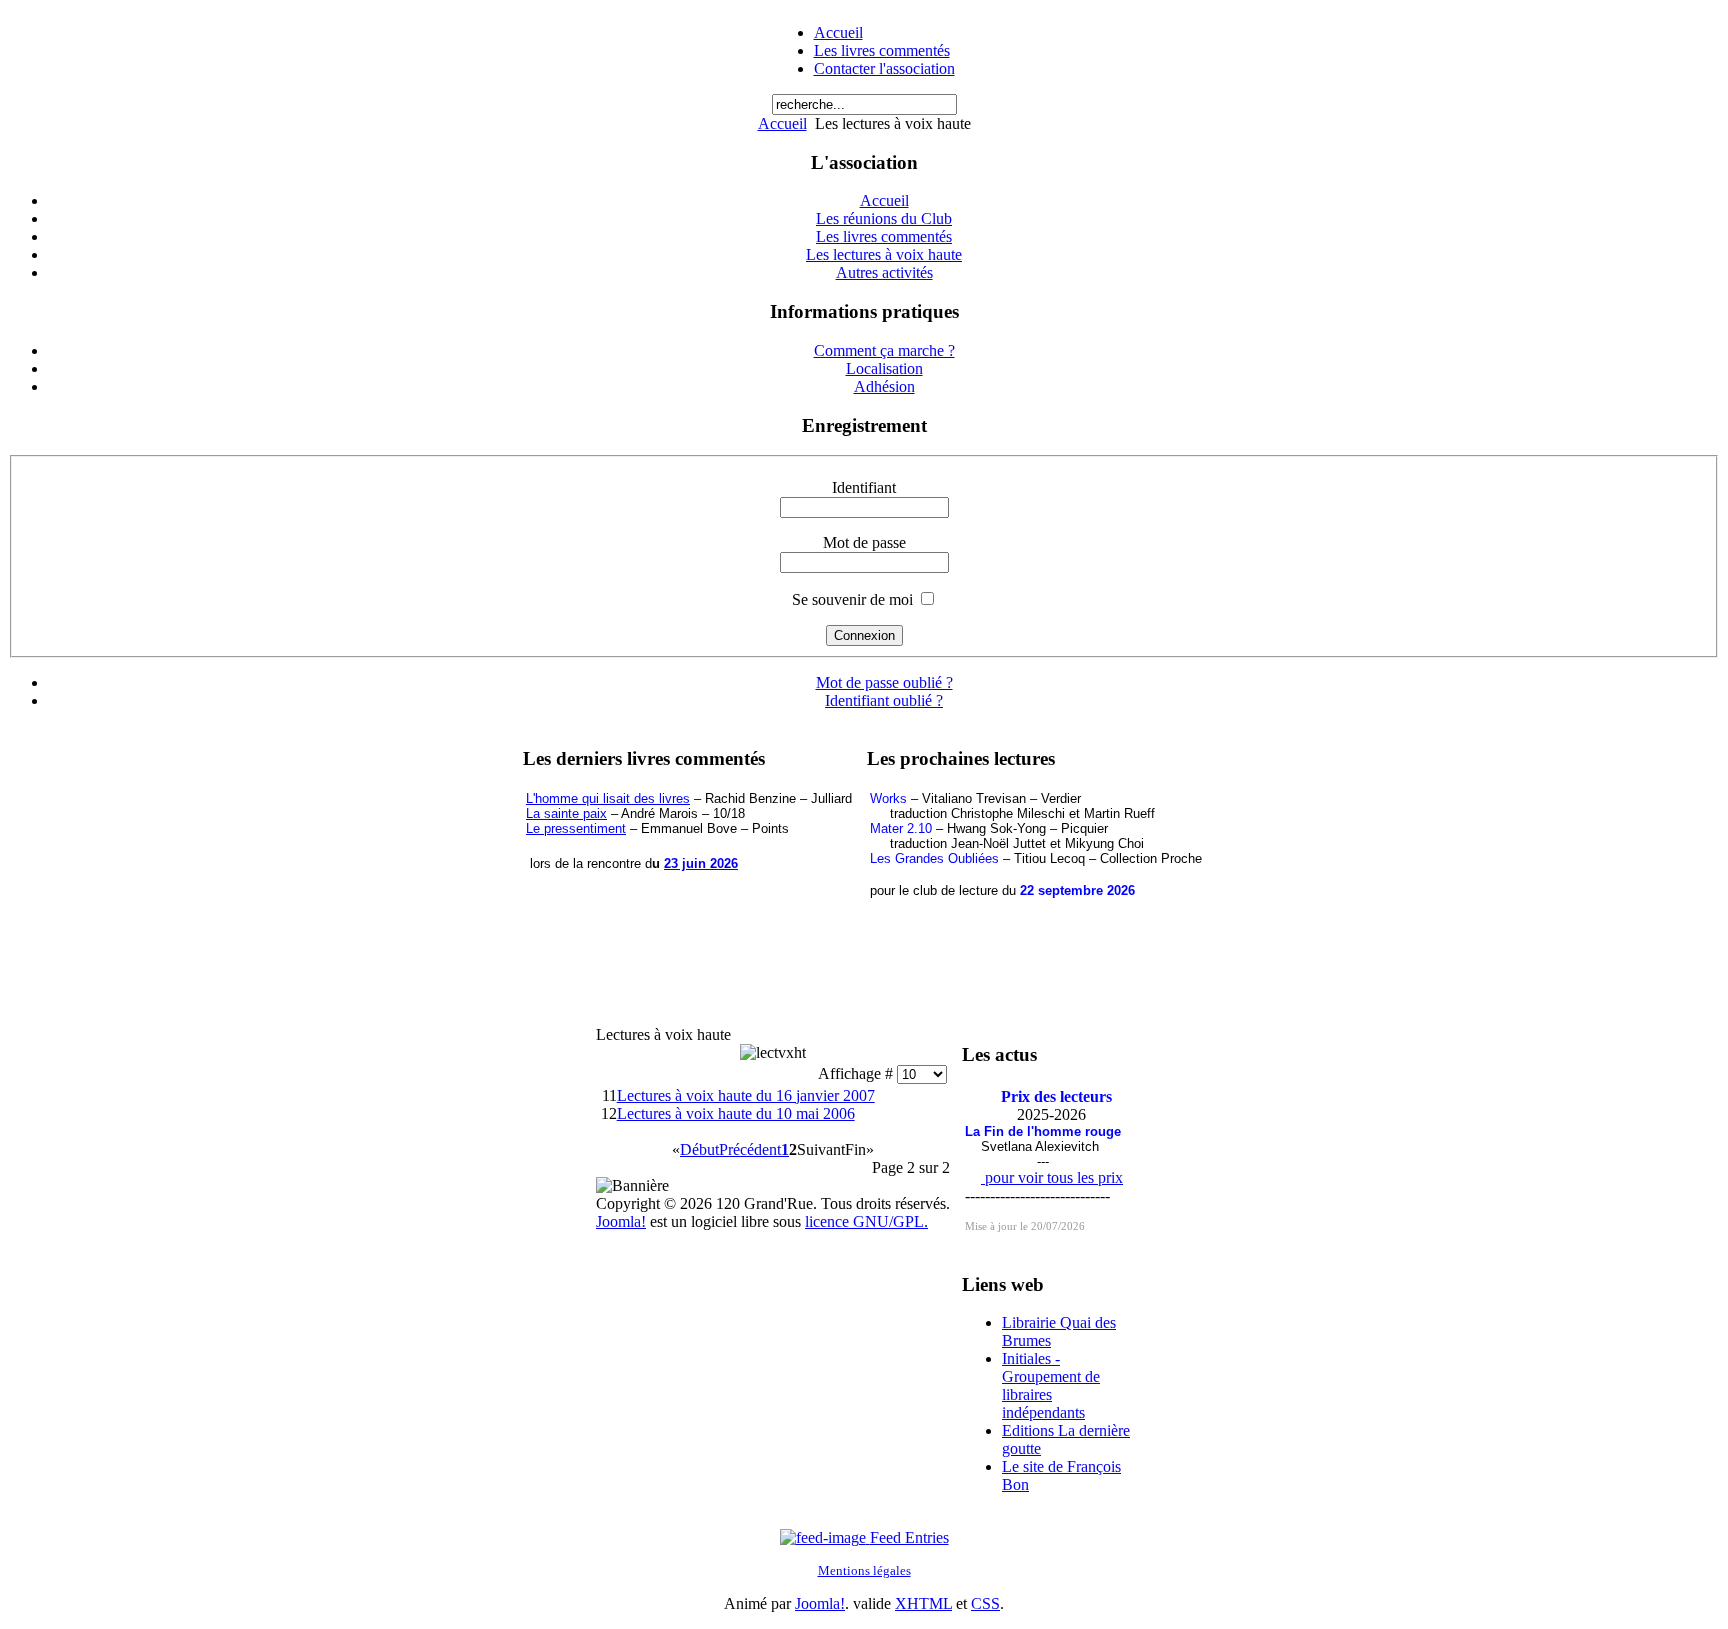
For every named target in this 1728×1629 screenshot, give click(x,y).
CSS (985, 1603)
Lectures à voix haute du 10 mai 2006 (736, 1113)
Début (699, 1149)
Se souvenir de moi (852, 599)
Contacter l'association (884, 68)
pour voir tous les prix (1052, 1177)
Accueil (838, 32)
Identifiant (864, 487)
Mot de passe (864, 542)
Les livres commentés (882, 50)
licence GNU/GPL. (866, 1221)
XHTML (923, 1603)
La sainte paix (566, 813)
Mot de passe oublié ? (884, 682)
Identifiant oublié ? (884, 700)
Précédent (750, 1149)
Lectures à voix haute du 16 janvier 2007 (746, 1095)
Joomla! (621, 1221)
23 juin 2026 (701, 863)
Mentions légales (864, 1570)
